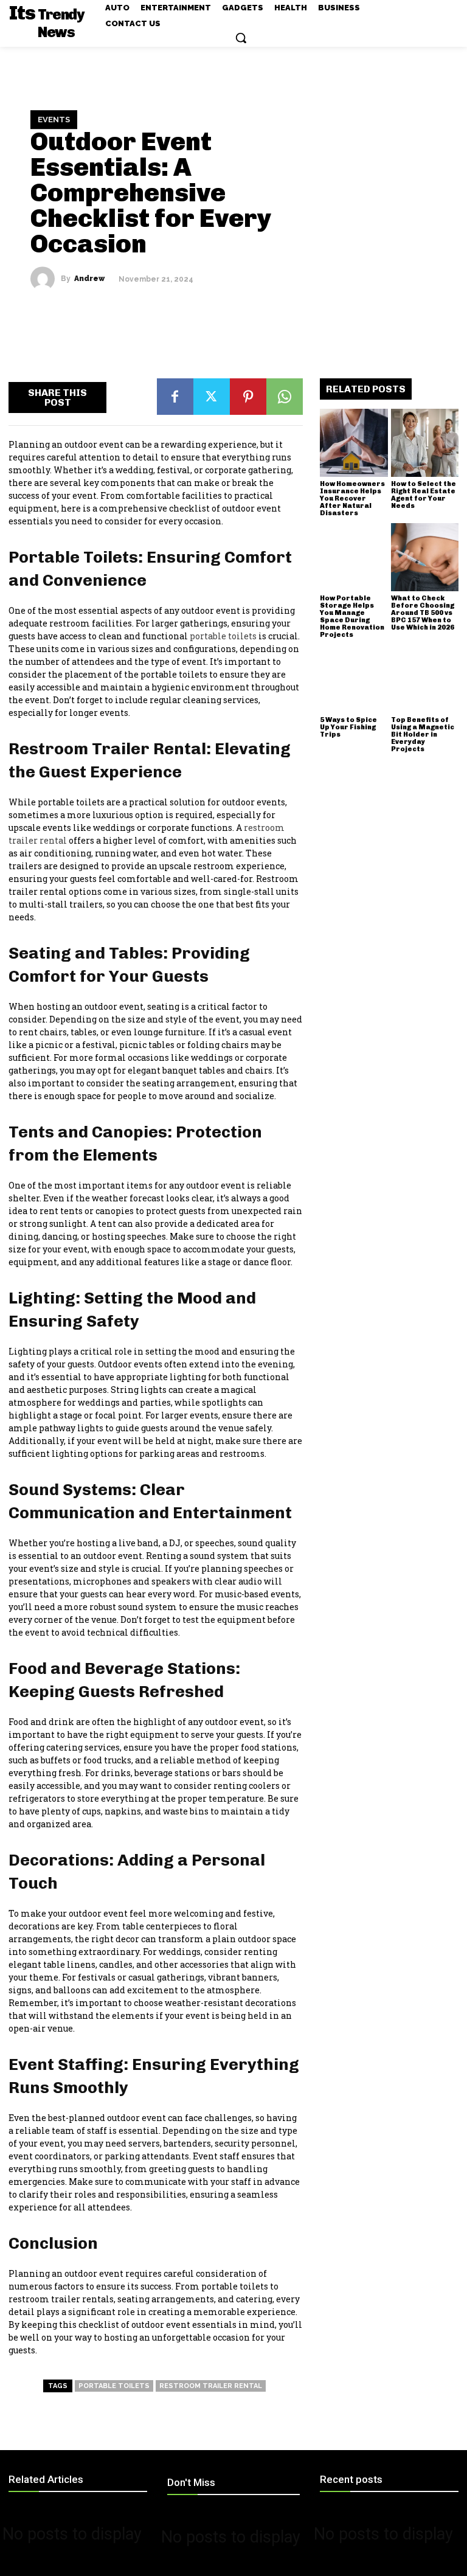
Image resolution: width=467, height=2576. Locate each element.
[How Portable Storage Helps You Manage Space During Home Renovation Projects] (354, 557)
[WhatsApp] (285, 397)
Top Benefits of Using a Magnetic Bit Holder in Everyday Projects (423, 734)
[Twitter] (212, 397)
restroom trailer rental (211, 2386)
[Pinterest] (248, 397)
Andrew (89, 279)
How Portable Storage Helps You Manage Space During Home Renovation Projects (352, 616)
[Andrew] (46, 279)
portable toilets (114, 2386)
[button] (241, 38)
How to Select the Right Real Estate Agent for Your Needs (424, 495)
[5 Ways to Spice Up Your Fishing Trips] (354, 679)
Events (54, 120)
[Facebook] (175, 397)
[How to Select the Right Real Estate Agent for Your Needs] (425, 443)
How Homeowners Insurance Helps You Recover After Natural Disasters (352, 498)
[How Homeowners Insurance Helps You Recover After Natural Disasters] (354, 443)
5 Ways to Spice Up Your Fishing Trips (348, 727)
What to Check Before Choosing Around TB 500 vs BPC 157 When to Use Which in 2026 (423, 613)
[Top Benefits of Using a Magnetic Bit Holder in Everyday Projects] (425, 679)
